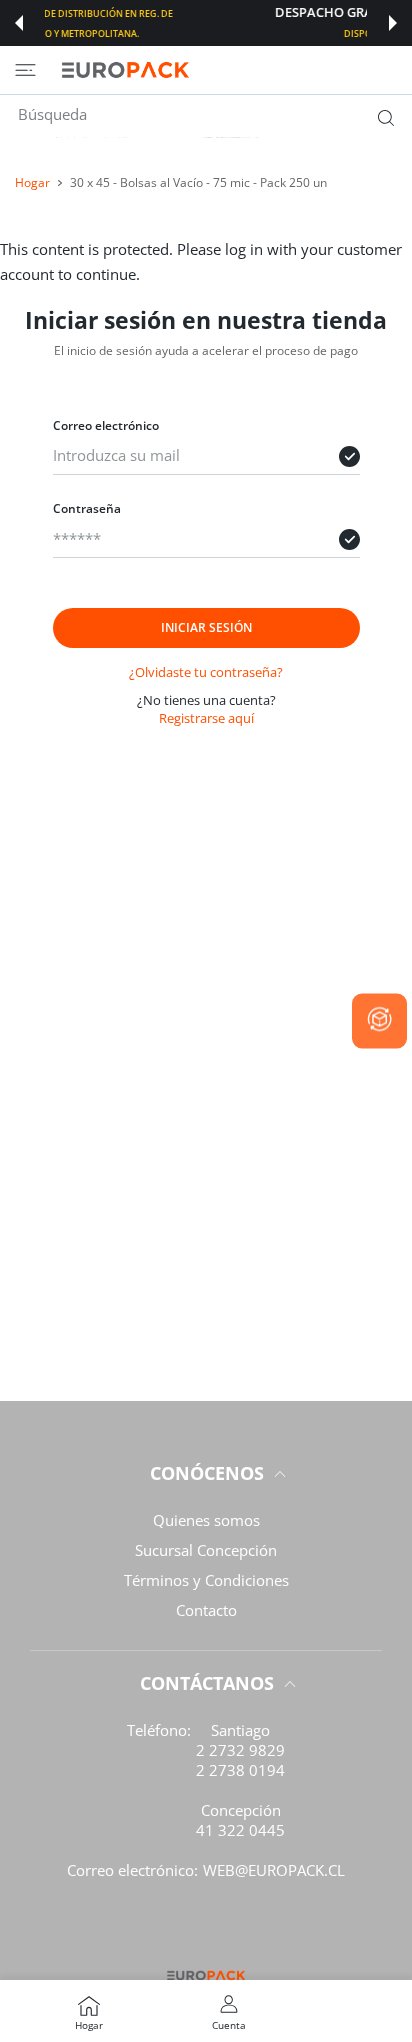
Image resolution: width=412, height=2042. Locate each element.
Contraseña (87, 508)
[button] (19, 23)
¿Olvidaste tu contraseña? (206, 672)
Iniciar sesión (206, 627)
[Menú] (25, 70)
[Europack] (125, 70)
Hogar (32, 182)
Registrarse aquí (206, 718)
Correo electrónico (106, 425)
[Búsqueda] (381, 117)
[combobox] (213, 114)
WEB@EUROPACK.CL (274, 1870)
